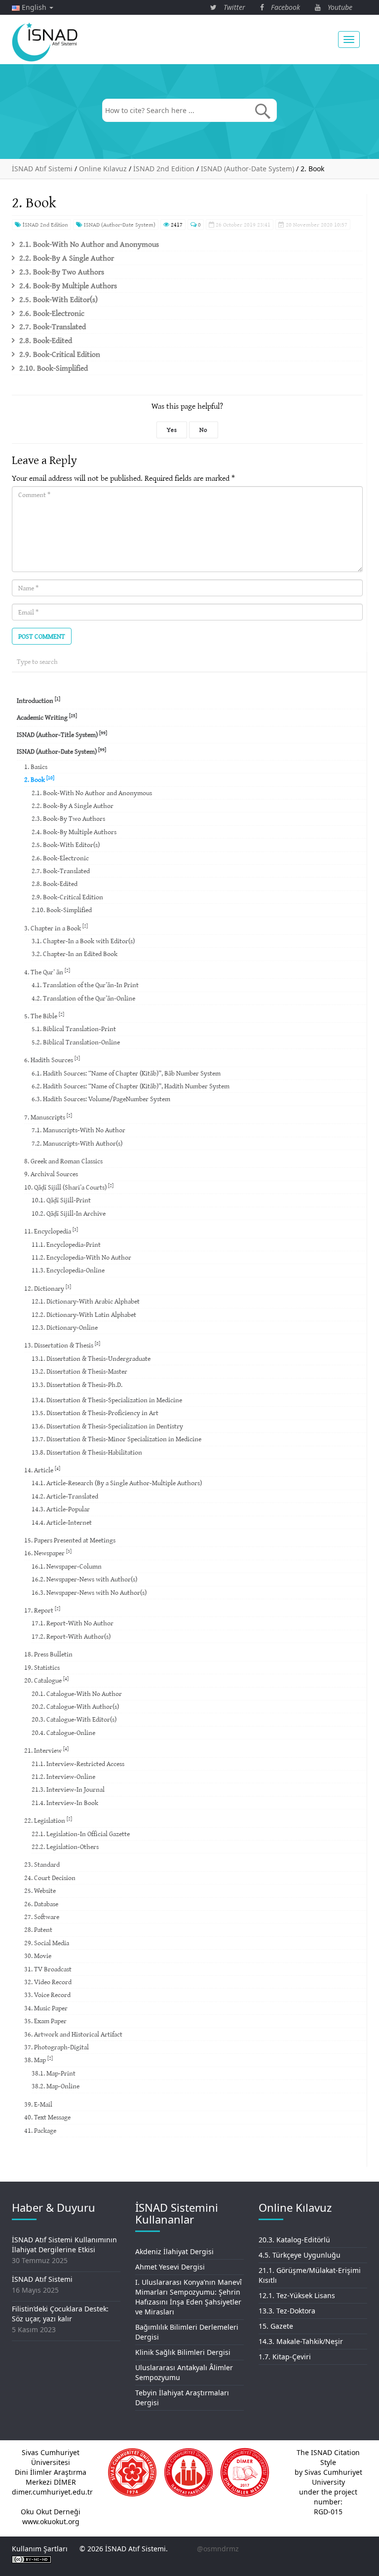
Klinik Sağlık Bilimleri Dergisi (183, 2352)
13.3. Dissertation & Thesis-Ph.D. (77, 1384)
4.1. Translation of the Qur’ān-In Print (85, 985)
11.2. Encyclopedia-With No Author (81, 1257)
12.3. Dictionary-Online (65, 1327)
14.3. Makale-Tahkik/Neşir (301, 2341)
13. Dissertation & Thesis (62, 1345)
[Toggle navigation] (349, 39)
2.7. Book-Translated (53, 326)
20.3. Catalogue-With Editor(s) (74, 1719)
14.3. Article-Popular (61, 1509)
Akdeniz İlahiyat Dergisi (174, 2251)
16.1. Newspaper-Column (67, 1566)
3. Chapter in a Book (56, 927)
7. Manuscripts (48, 1117)
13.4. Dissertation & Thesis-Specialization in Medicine (107, 1400)
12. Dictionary (48, 1288)
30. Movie (38, 1956)
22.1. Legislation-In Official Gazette (81, 1834)
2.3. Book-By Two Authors (62, 271)
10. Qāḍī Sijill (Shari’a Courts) (69, 1187)
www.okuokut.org (51, 2521)
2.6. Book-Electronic (52, 313)
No (203, 430)
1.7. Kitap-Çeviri (285, 2357)
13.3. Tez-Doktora (287, 2311)
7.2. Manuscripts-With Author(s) (77, 1143)
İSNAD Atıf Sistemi (42, 2279)
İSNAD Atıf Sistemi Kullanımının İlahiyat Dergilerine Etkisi (64, 2245)
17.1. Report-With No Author (73, 1623)
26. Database (41, 1904)
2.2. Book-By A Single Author (67, 258)
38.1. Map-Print (54, 2073)
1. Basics (36, 767)
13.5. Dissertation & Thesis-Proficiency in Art (95, 1413)
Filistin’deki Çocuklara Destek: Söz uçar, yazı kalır (60, 2314)
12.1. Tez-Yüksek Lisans (297, 2295)
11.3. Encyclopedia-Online (68, 1270)
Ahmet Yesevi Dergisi (170, 2267)
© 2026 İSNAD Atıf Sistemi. (124, 2549)
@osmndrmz (218, 2549)
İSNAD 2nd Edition (45, 224)
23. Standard (42, 1864)
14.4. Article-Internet (62, 1522)
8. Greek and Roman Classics (63, 1161)
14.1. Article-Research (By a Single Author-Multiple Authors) (117, 1483)
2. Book (39, 779)
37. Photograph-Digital (57, 2047)
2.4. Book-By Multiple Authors (68, 285)
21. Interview (46, 1750)
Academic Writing (47, 717)
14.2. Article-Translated (65, 1496)
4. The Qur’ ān (47, 972)
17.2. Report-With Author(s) (71, 1636)
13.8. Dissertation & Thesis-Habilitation (87, 1452)
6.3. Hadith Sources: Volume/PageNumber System (101, 1099)
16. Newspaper (48, 1553)
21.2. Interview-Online (63, 1776)
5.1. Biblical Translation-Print (74, 1029)
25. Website (40, 1890)
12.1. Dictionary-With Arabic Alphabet (86, 1301)
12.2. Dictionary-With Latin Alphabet (84, 1314)
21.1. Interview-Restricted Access (78, 1764)
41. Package (40, 2130)
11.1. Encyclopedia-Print (66, 1244)
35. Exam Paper (45, 2021)
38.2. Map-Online (56, 2086)
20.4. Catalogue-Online (63, 1732)
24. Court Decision (50, 1878)
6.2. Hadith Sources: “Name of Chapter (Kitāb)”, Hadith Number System (131, 1086)
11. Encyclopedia (51, 1231)
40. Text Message (47, 2117)
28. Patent (38, 1929)
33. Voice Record (47, 1995)
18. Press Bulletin (48, 1654)
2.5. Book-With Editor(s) (58, 299)
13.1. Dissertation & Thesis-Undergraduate (91, 1358)
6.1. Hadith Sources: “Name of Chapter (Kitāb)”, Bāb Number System (126, 1073)
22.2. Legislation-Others (65, 1846)
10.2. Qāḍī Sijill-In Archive (69, 1213)
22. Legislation (48, 1820)
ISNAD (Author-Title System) (62, 734)
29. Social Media (47, 1943)
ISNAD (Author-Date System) (119, 224)
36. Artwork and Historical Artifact (73, 2034)
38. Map (38, 2059)
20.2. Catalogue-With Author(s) (75, 1706)
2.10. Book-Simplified (54, 368)
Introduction (38, 700)
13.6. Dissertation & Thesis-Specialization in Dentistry (107, 1426)
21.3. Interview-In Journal (68, 1789)
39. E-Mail (38, 2104)
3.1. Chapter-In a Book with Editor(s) (83, 941)
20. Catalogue (46, 1680)
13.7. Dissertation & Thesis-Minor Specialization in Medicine (116, 1439)
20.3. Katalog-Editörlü (294, 2240)
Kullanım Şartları (40, 2549)
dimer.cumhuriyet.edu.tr (52, 2492)
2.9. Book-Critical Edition (60, 354)
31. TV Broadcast (48, 1969)
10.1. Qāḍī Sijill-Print (61, 1200)
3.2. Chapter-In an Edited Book (75, 954)
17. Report (42, 1610)
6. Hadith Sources (52, 1059)
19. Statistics (42, 1667)
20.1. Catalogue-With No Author (77, 1693)
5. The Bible (44, 1016)
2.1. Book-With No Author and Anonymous (89, 244)
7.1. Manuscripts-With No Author (78, 1130)
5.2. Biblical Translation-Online (76, 1042)
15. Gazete (276, 2326)
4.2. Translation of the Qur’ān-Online (83, 998)
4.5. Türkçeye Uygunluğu (300, 2255)
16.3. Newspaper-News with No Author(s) (89, 1592)
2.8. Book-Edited (46, 340)
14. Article (42, 1470)
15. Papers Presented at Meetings (70, 1540)
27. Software (42, 1917)
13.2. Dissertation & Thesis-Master (79, 1371)
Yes (172, 430)
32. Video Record (48, 1982)
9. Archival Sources (51, 1174)
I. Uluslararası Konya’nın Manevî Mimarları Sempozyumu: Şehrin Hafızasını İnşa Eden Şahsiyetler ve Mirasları (189, 2297)
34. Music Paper (46, 2008)
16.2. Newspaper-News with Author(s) (84, 1579)
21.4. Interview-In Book (65, 1803)
